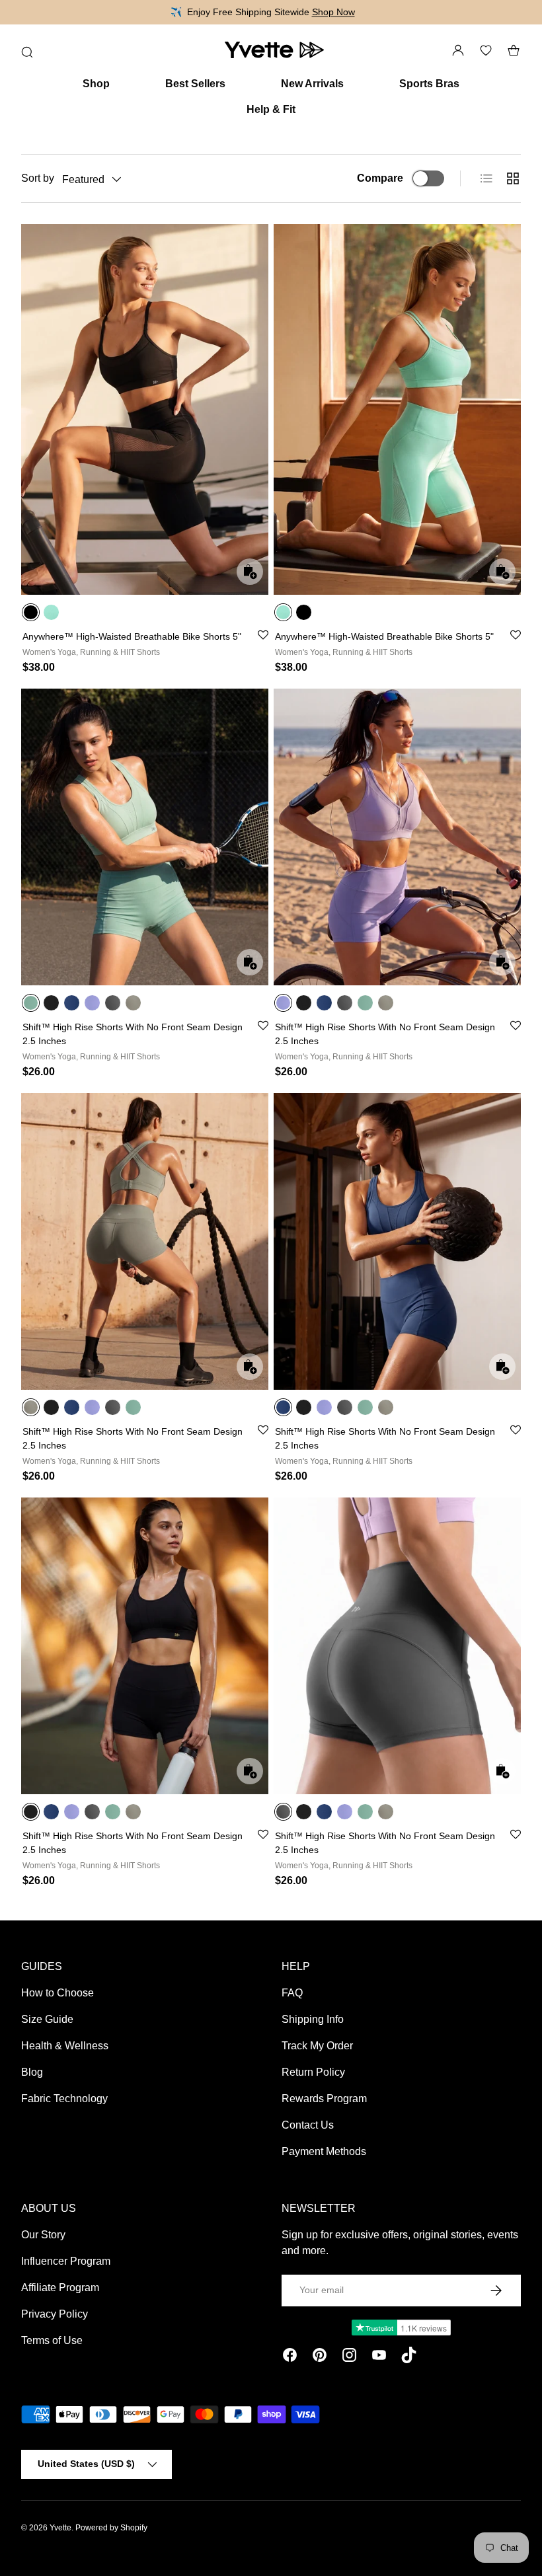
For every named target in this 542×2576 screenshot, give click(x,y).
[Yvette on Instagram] (349, 2357)
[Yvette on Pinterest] (320, 2357)
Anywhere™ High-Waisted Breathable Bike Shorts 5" (132, 636)
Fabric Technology (64, 2099)
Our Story (43, 2235)
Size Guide (47, 2019)
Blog (32, 2072)
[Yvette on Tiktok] (409, 2357)
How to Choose (58, 1993)
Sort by (38, 178)
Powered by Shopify (111, 2528)
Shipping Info (313, 2019)
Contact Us (308, 2125)
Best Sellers (195, 84)
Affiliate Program (60, 2288)
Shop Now (333, 12)
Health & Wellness (65, 2046)
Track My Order (317, 2046)
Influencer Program (66, 2261)
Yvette (60, 2528)
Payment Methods (324, 2151)
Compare (380, 178)
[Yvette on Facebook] (290, 2357)
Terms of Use (52, 2340)
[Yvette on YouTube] (379, 2357)
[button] (514, 50)
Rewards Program (324, 2099)
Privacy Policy (55, 2314)
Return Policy (313, 2072)
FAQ (292, 1993)
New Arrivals (312, 84)
